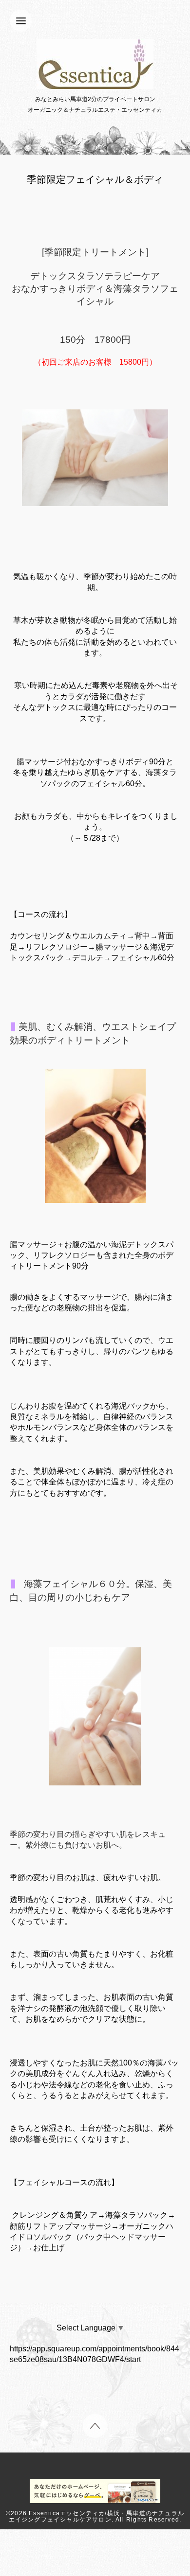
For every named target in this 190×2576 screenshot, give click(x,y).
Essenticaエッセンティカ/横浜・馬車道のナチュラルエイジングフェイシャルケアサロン (96, 2516)
